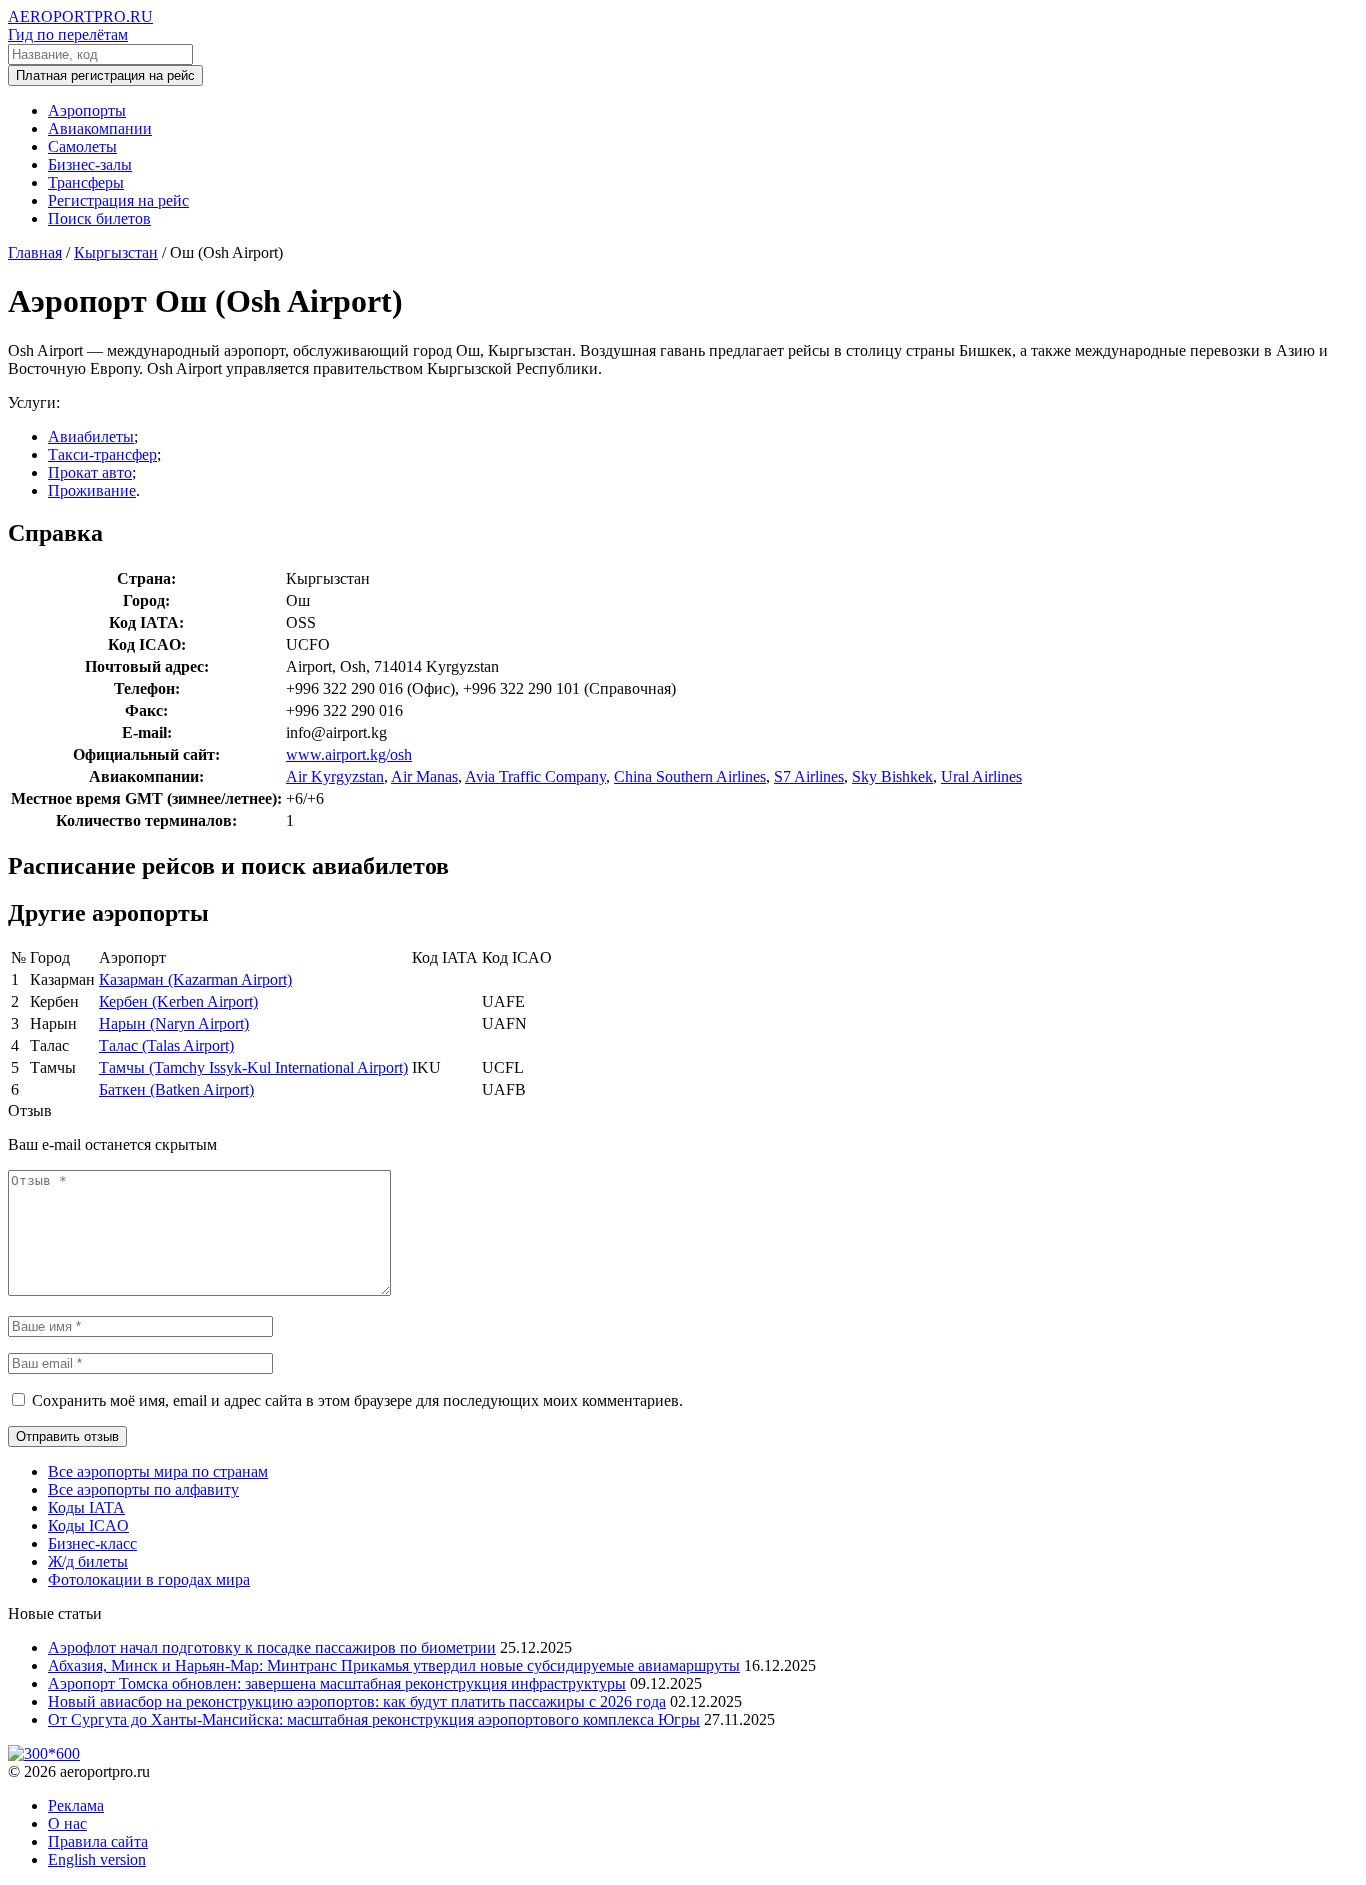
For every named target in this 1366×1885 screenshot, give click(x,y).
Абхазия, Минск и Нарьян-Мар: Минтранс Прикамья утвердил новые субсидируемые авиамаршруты (394, 1665)
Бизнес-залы (90, 164)
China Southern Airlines (690, 776)
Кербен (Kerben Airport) (178, 1001)
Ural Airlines (981, 776)
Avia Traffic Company (535, 776)
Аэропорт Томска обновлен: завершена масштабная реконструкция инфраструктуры (337, 1683)
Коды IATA (86, 1507)
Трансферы (86, 182)
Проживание (92, 490)
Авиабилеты (91, 436)
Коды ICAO (88, 1525)
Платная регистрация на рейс (105, 75)
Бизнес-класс (92, 1543)
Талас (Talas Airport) (166, 1045)
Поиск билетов (99, 218)
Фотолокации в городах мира (149, 1579)
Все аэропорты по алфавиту (143, 1489)
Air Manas (424, 776)
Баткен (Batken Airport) (176, 1089)
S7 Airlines (809, 776)
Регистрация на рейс (118, 200)
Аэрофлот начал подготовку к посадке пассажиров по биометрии (272, 1647)
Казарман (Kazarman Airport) (195, 979)
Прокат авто (90, 472)
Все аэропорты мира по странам (158, 1471)
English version (97, 1859)
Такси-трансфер (102, 454)
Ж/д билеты (88, 1561)
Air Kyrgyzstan (335, 776)
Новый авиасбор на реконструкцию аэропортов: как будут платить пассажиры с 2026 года (357, 1701)
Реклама (76, 1805)
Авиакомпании (100, 128)
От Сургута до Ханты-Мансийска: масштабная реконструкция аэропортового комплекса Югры (374, 1719)
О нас (67, 1823)
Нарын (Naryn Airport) (174, 1023)
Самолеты (82, 146)
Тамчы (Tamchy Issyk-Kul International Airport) (253, 1067)
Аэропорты (87, 110)
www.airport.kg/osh (349, 754)
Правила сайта (98, 1841)
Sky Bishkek (892, 776)
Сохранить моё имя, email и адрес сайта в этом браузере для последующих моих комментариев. (357, 1400)
